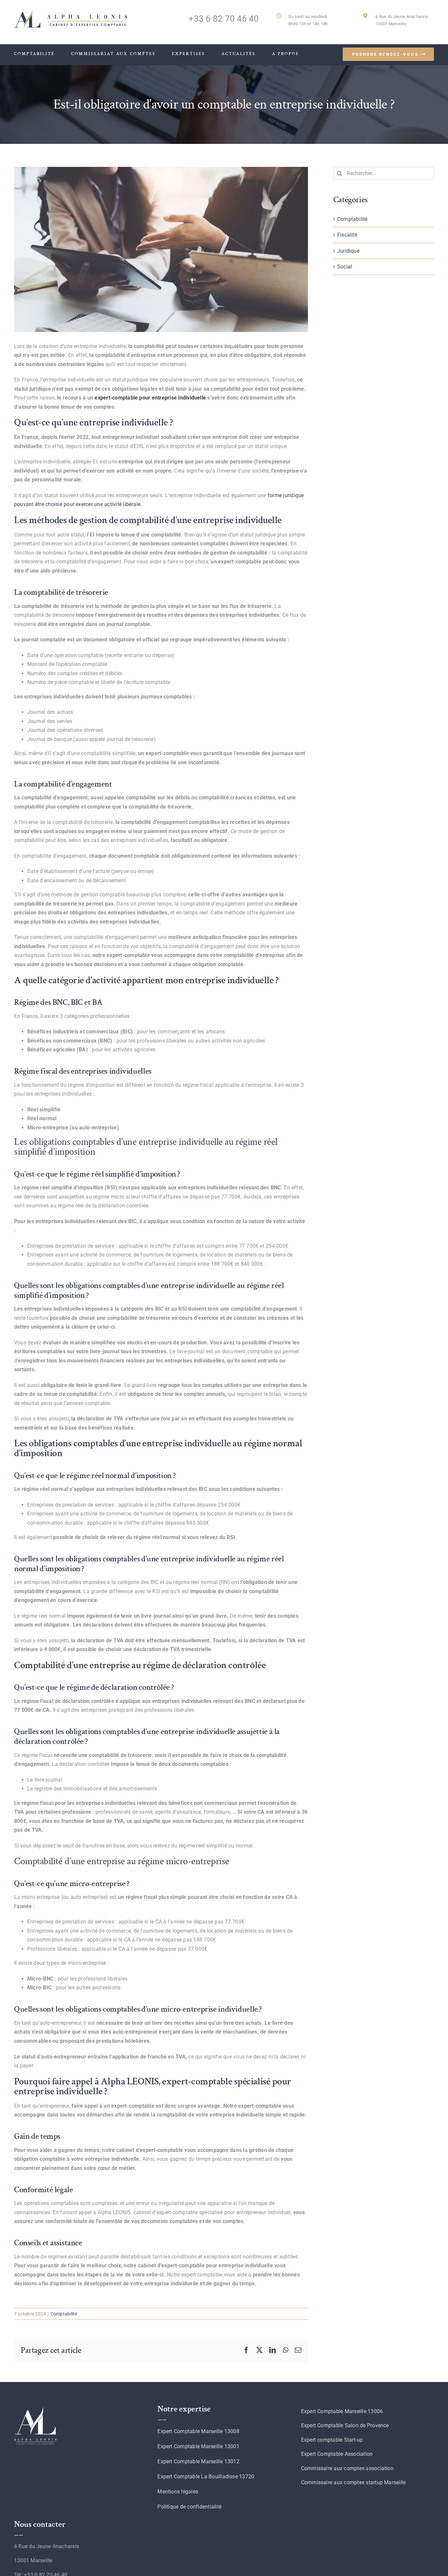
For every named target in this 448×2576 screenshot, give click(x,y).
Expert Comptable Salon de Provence (345, 2425)
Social (345, 267)
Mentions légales (178, 2492)
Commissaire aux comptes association (347, 2468)
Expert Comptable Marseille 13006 (342, 2411)
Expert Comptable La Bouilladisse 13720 (206, 2477)
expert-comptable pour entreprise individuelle (150, 398)
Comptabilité (64, 2314)
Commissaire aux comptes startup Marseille (354, 2482)
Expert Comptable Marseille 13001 (198, 2446)
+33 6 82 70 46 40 (224, 19)
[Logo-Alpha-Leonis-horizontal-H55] (71, 12)
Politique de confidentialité (189, 2507)
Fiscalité (347, 235)
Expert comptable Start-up (332, 2440)
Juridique (348, 251)
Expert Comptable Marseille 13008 (198, 2431)
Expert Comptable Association (337, 2454)
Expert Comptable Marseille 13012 (198, 2461)
